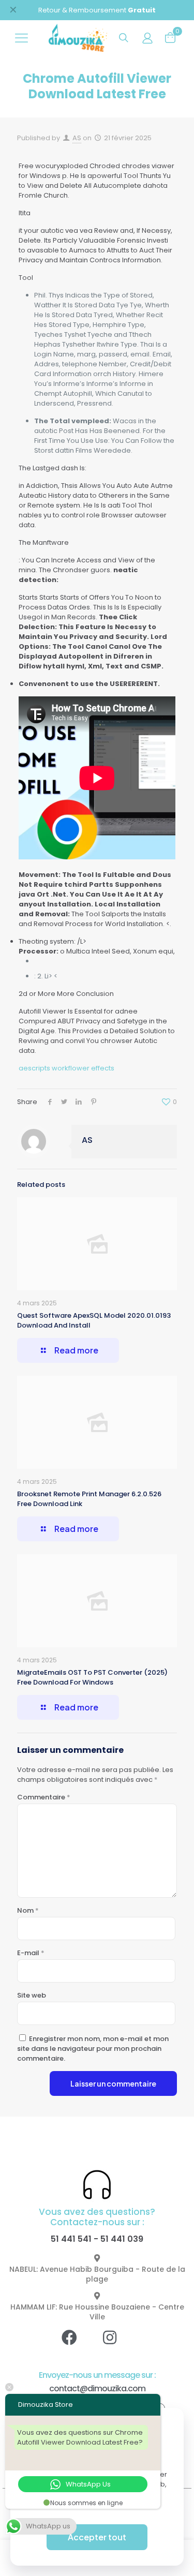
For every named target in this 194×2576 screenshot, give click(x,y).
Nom (28, 1910)
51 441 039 (122, 2239)
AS (77, 138)
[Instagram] (117, 2345)
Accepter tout (97, 2537)
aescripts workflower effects (66, 1068)
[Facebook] (77, 2345)
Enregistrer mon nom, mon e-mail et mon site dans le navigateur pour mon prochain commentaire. (93, 2049)
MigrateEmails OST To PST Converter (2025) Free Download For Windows (92, 1677)
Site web (32, 1995)
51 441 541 (71, 2239)
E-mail (31, 1953)
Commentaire (44, 1797)
